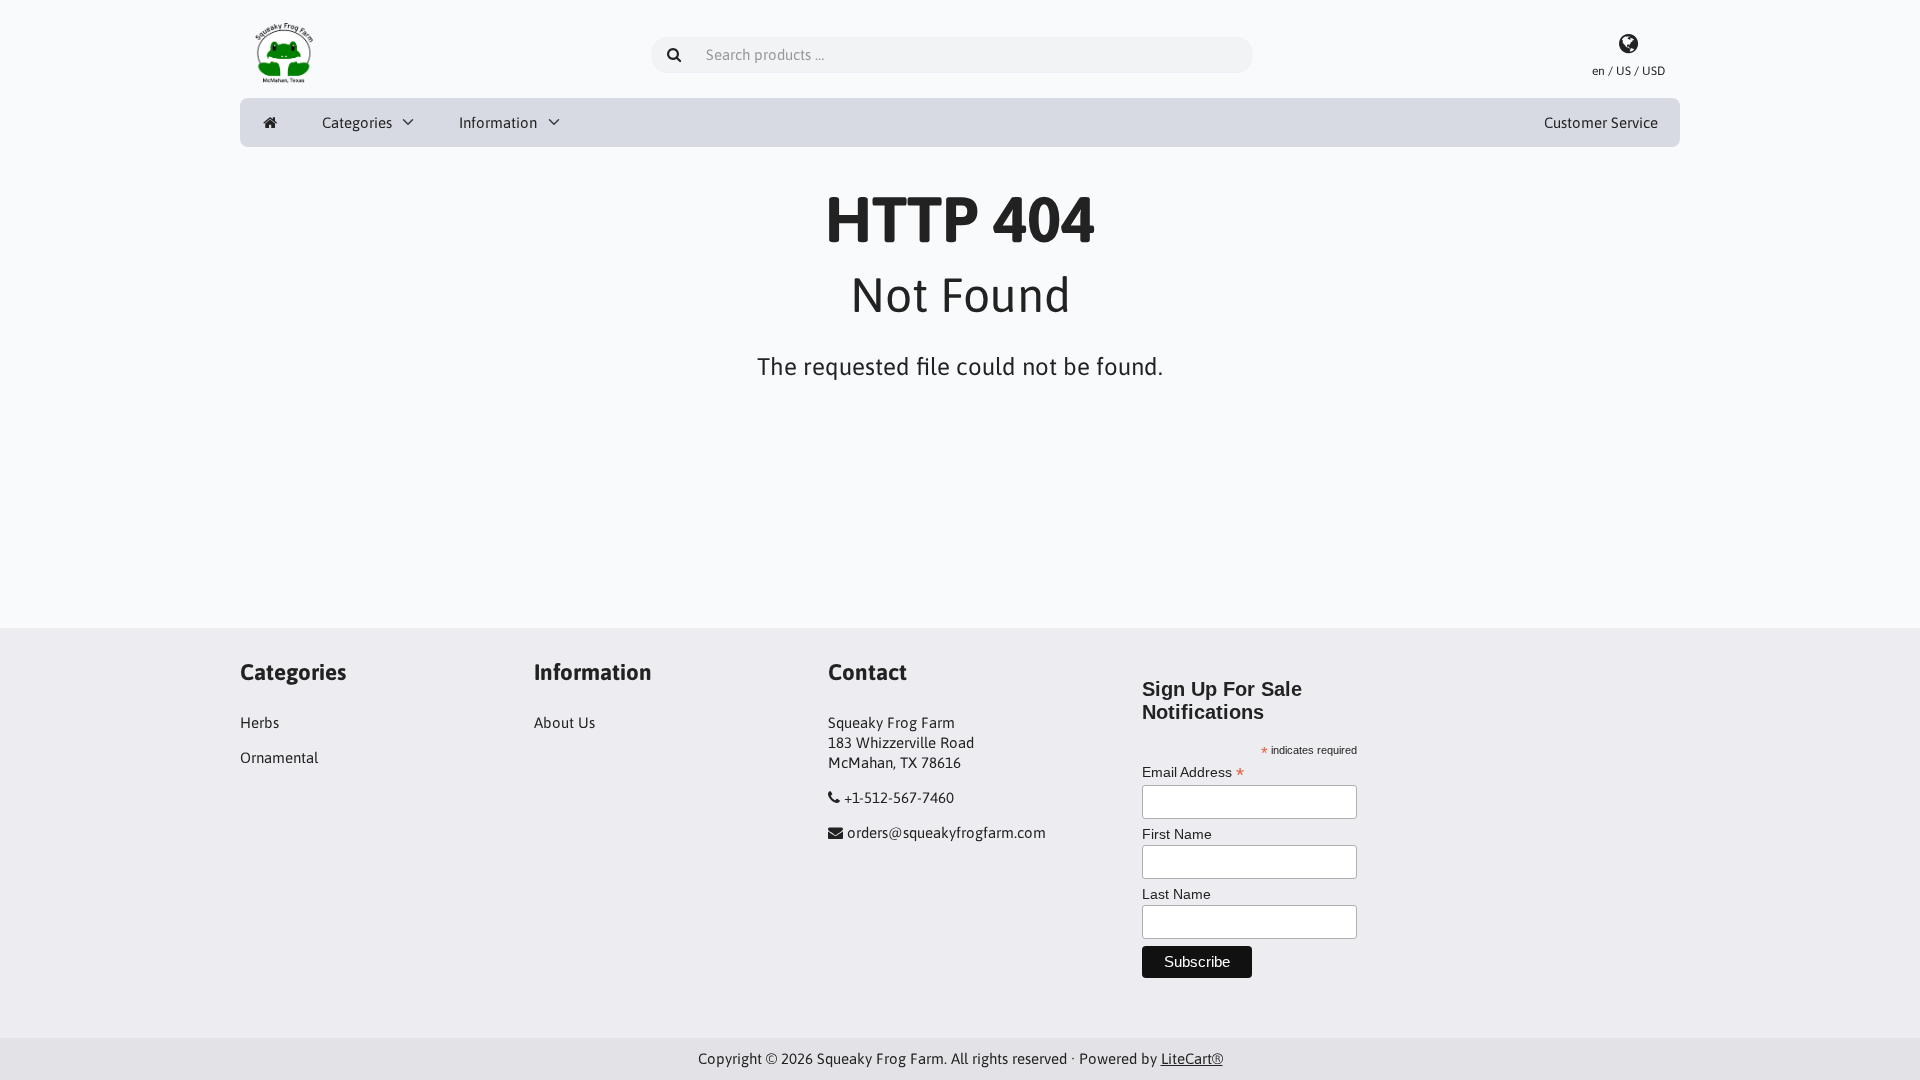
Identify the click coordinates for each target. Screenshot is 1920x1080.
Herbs (259, 722)
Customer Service (1601, 122)
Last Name (1176, 894)
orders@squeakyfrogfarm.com (946, 832)
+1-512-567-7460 (899, 797)
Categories (357, 122)
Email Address (1193, 772)
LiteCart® (1192, 1058)
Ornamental (279, 757)
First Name (1177, 834)
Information (498, 122)
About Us (564, 722)
